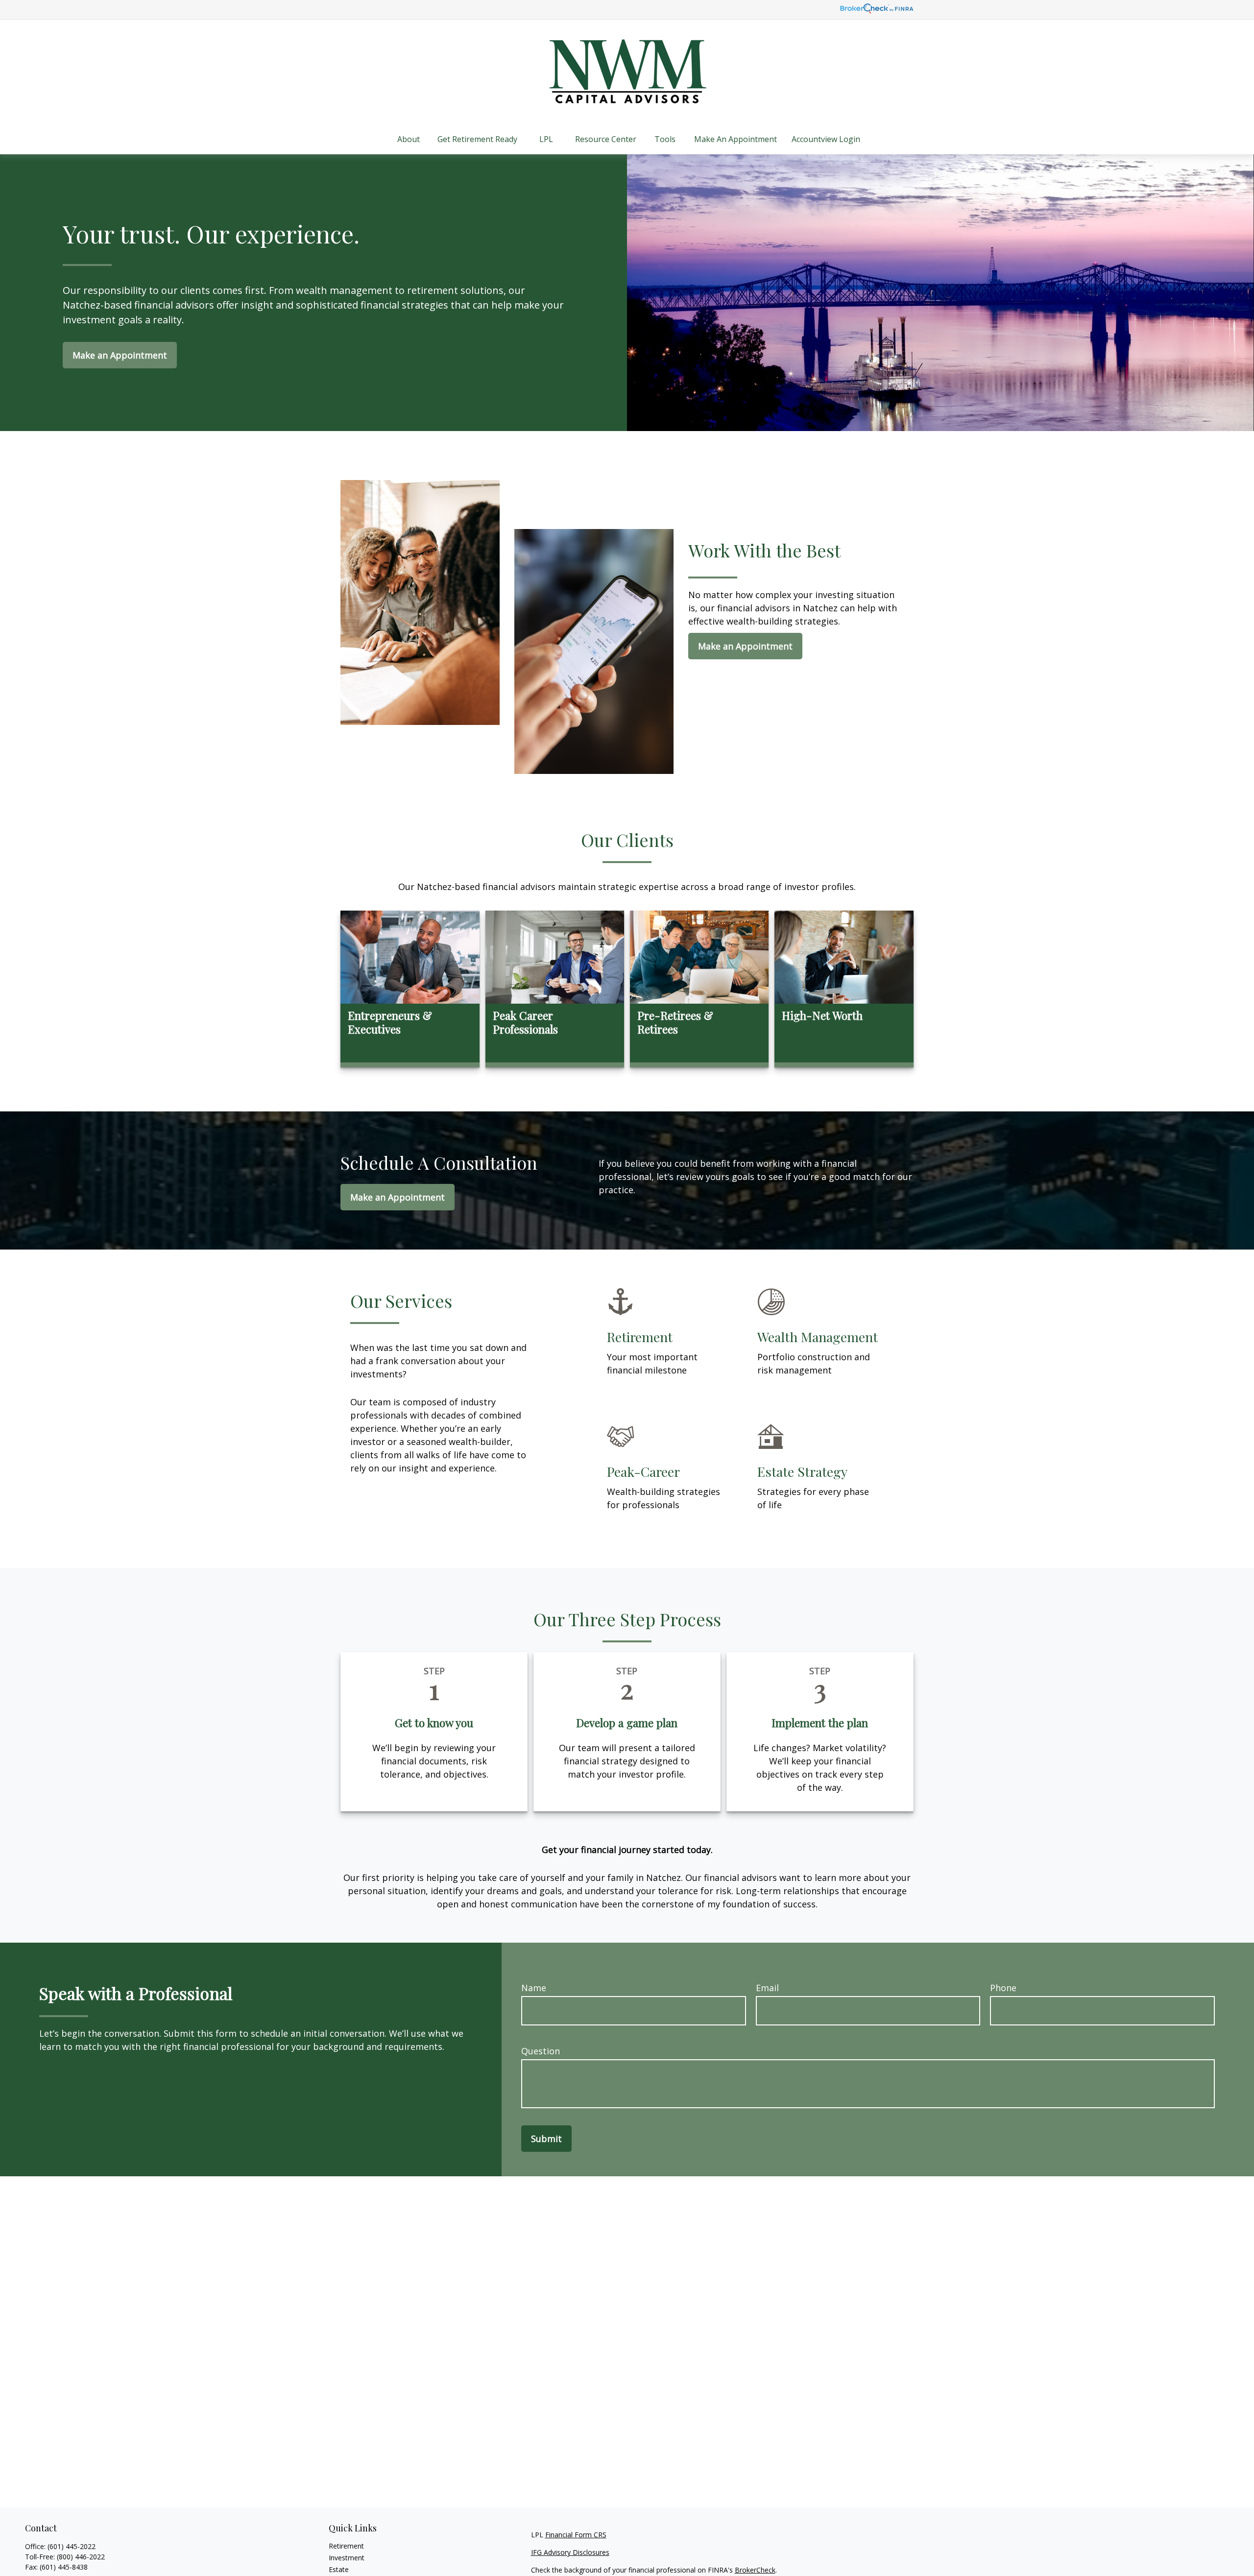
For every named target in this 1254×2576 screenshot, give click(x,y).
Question (541, 2051)
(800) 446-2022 (81, 2557)
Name (534, 1988)
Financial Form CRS (576, 2535)
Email (767, 1988)
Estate (339, 2569)
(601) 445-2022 (72, 2546)
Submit (546, 2139)
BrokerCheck (755, 2570)
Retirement (346, 2546)
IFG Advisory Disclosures (570, 2552)
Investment (347, 2558)
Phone (1003, 1988)
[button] (409, 139)
